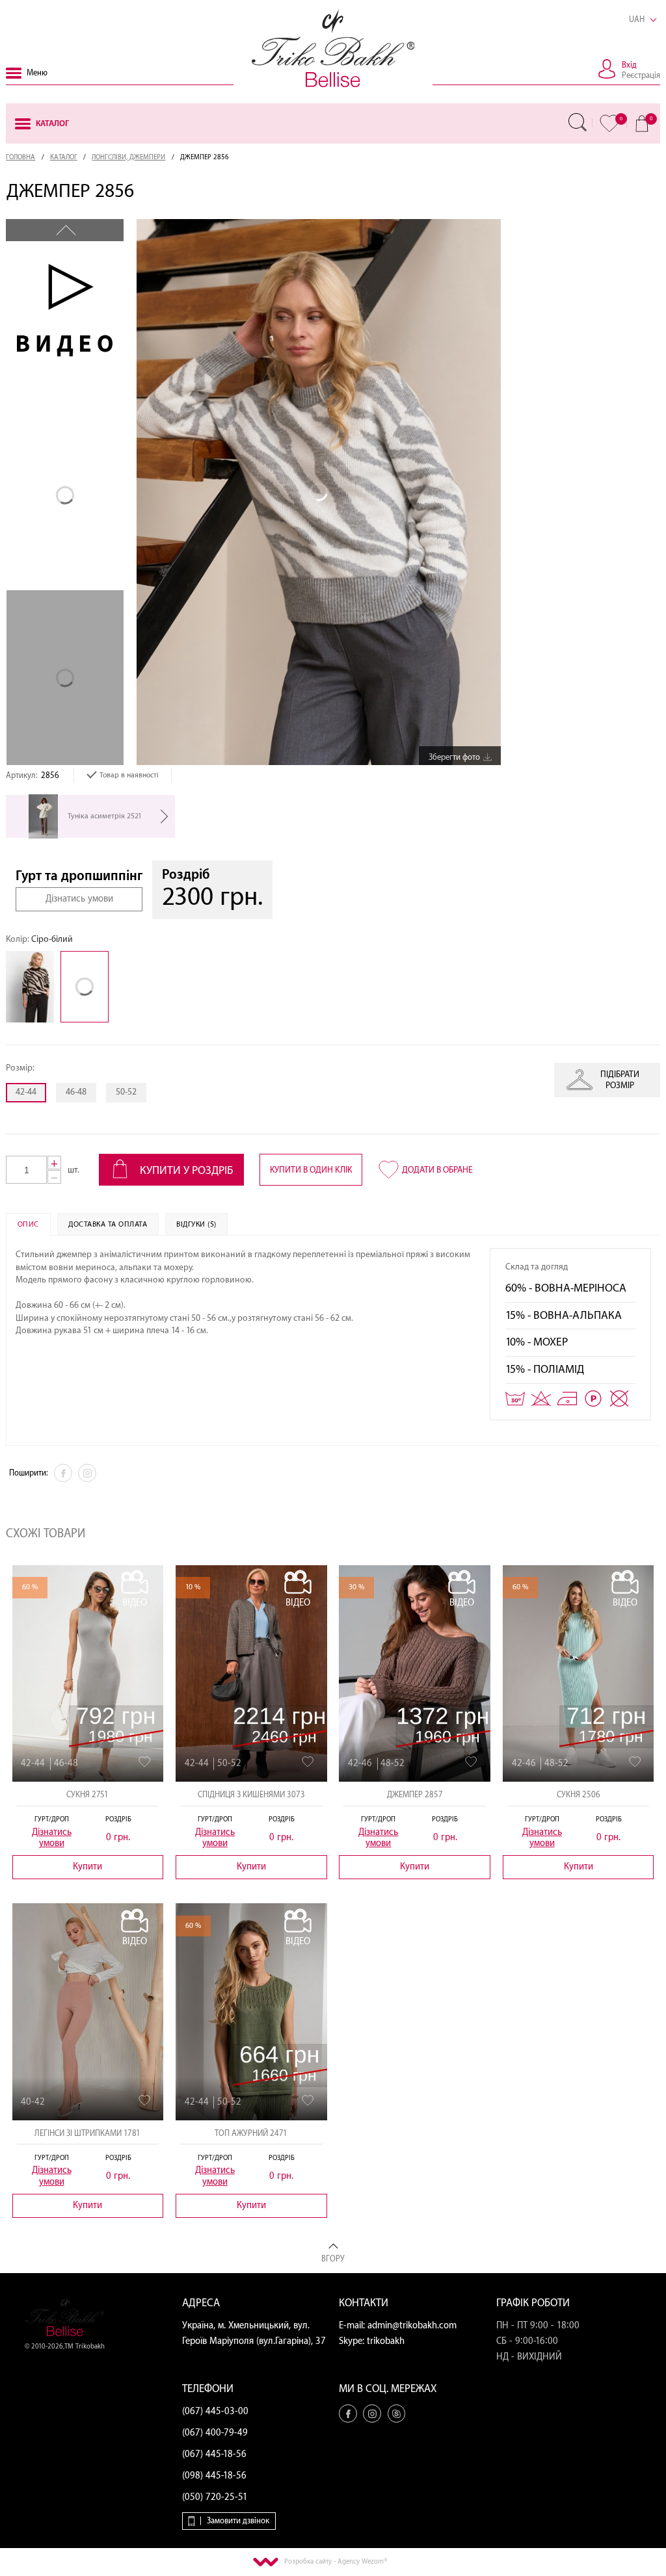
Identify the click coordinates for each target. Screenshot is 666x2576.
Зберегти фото (454, 757)
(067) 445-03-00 (215, 2412)
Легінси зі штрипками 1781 (87, 2133)
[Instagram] (87, 1473)
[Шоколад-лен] (33, 987)
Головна (20, 157)
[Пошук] (578, 122)
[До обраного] (144, 1762)
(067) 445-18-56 (214, 2454)
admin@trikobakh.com (412, 2326)
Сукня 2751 (87, 1795)
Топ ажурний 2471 (251, 2133)
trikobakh (386, 2341)
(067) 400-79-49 (215, 2433)
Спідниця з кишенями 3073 (251, 1795)
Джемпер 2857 (415, 1795)
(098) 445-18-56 (214, 2476)
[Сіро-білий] (88, 987)
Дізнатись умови (79, 899)
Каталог (64, 157)
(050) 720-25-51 (215, 2497)
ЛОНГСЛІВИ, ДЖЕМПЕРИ (128, 157)
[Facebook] (63, 1473)
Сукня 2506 (579, 1795)
